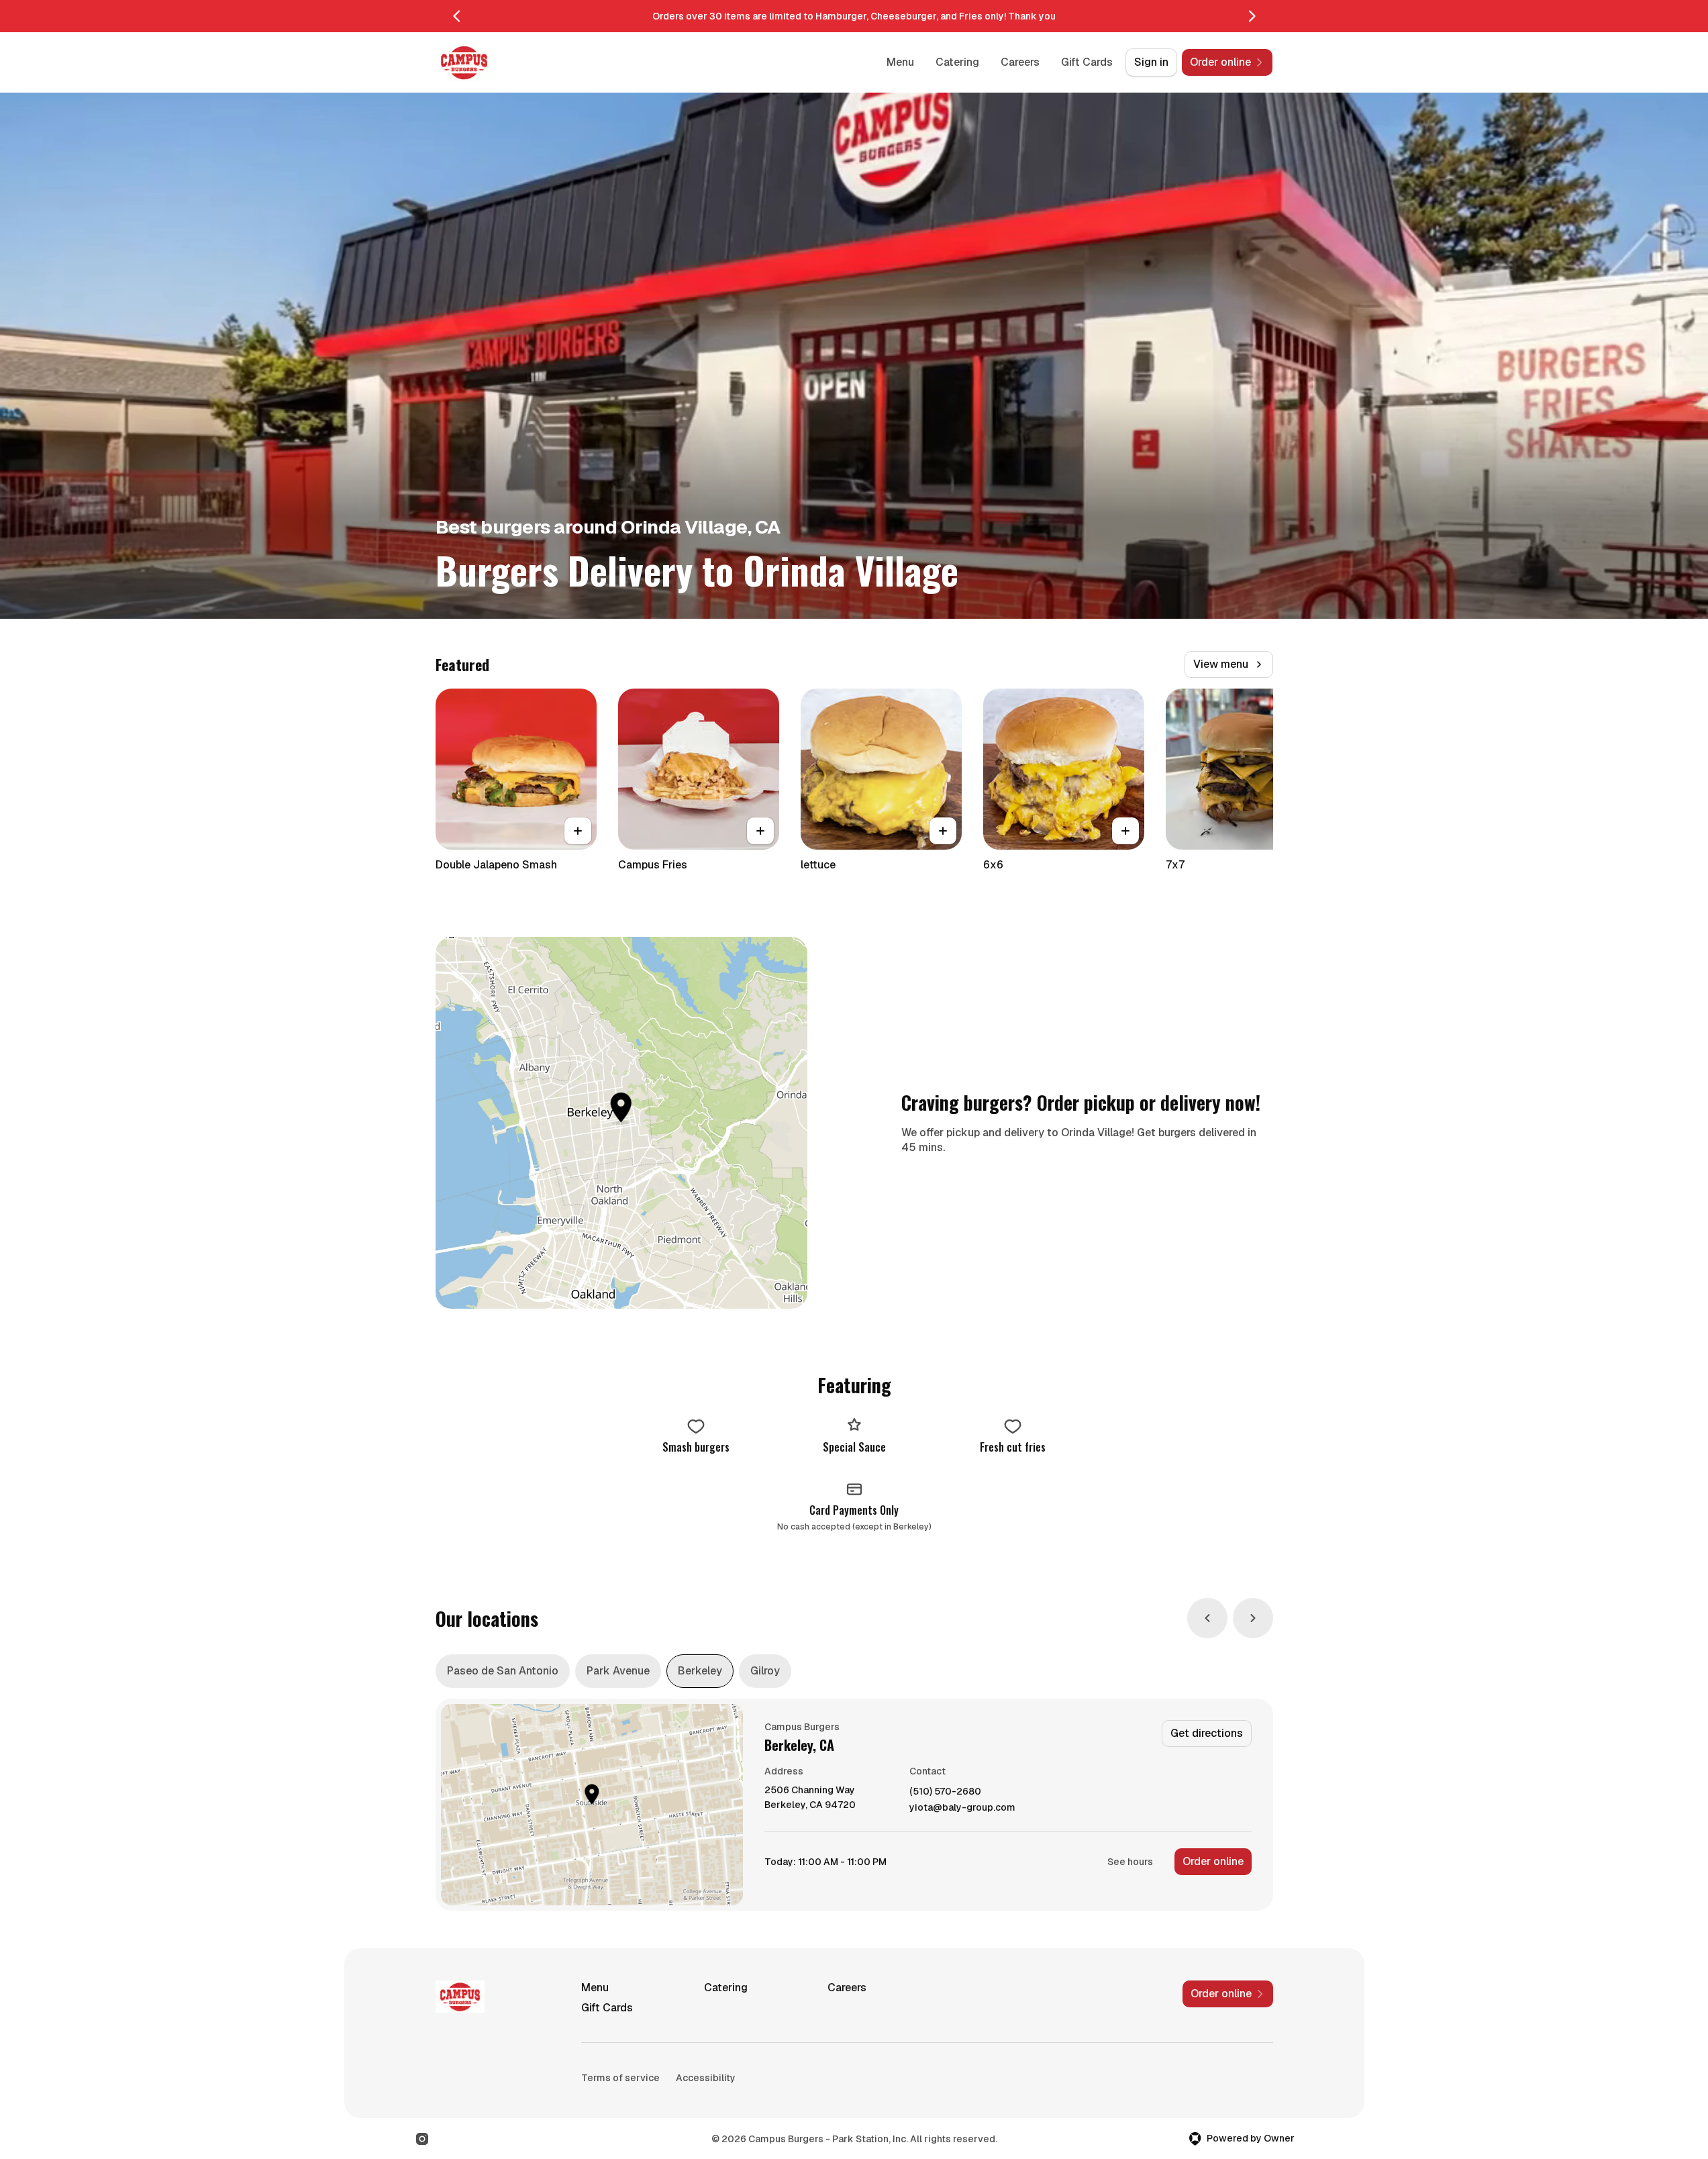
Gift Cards (1087, 62)
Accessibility (706, 2078)
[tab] (503, 1671)
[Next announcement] (1252, 16)
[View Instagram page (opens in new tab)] (422, 2139)
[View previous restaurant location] (1207, 1618)
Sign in (1151, 62)
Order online (1213, 1861)
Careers (1020, 62)
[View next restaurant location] (1253, 1618)
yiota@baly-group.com (962, 1808)
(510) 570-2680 (945, 1792)
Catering (957, 62)
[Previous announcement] (457, 16)
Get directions (1207, 1733)
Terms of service (620, 2078)
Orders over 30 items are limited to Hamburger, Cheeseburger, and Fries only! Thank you (854, 16)
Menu (900, 62)
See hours (1130, 1862)
